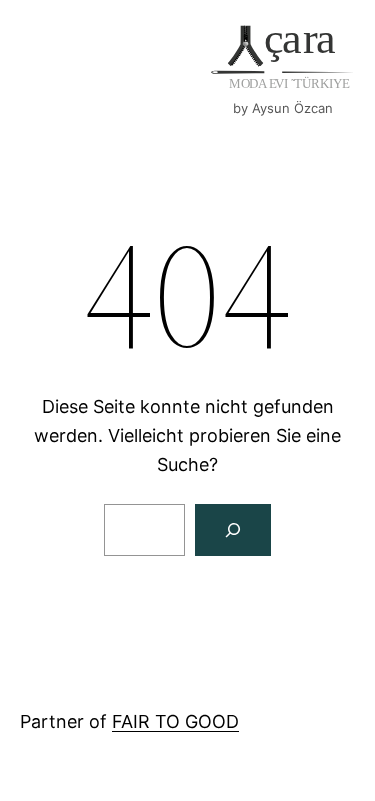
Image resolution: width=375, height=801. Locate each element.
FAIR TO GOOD (175, 721)
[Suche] (233, 530)
